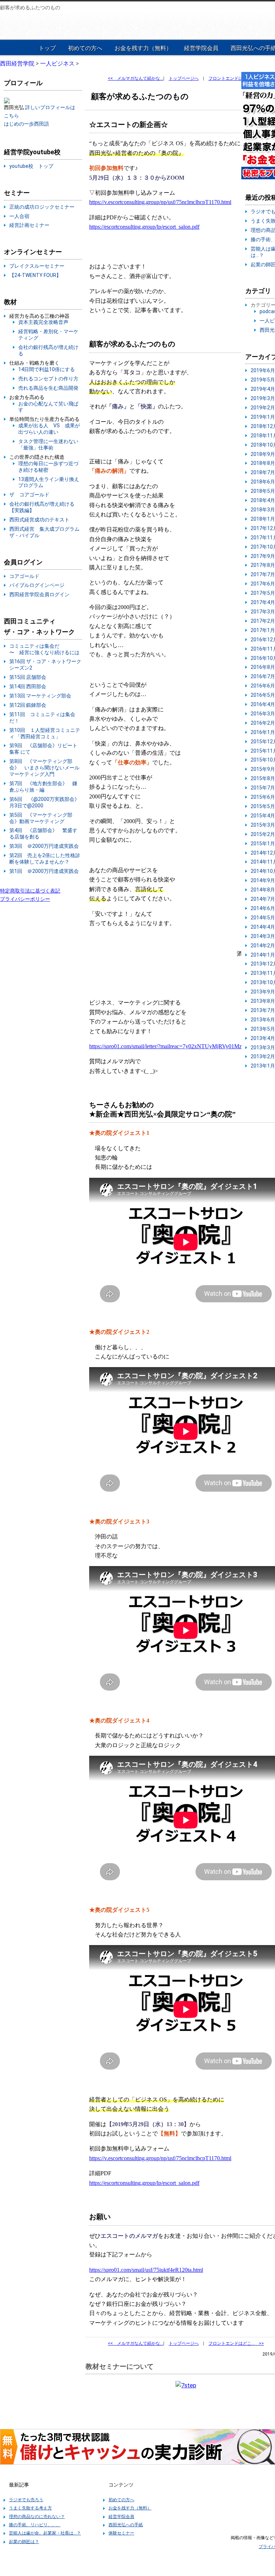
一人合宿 (19, 216)
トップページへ (184, 78)
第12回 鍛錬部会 (28, 705)
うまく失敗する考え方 (30, 2508)
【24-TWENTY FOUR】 (35, 275)
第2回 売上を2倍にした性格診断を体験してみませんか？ (45, 859)
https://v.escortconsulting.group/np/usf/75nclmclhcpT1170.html (160, 202)
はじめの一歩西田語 (26, 124)
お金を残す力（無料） (143, 48)
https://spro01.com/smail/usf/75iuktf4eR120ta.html (146, 2270)
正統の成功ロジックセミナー (42, 207)
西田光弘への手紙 (126, 2525)
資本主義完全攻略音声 (43, 322)
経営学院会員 (201, 48)
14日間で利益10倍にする (47, 369)
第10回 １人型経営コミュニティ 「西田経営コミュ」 (45, 733)
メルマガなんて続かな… (136, 78)
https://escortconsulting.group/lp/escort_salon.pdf (144, 227)
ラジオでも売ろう (26, 2500)
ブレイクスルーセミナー (37, 266)
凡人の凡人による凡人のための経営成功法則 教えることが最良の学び (47, 25)
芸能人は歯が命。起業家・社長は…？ (45, 2533)
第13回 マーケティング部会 (40, 696)
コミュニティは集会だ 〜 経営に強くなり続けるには (44, 649)
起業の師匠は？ (24, 2542)
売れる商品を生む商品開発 (48, 388)
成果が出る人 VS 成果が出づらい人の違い (49, 429)
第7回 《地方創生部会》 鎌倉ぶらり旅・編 (43, 787)
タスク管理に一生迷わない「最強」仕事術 (48, 444)
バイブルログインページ (37, 585)
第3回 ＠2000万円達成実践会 (44, 846)
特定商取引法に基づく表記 (30, 891)
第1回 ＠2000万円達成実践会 (44, 871)
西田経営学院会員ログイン (39, 594)
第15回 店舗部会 (28, 677)
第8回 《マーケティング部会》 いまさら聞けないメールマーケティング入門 (44, 768)
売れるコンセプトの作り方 (48, 379)
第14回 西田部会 (28, 686)
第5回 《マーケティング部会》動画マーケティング (41, 818)
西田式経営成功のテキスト (39, 520)
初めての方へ (85, 48)
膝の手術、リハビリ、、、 (35, 2525)
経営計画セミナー (29, 225)
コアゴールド (24, 576)
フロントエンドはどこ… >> (236, 78)
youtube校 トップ (31, 166)
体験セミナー (121, 2533)
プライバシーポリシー (25, 899)
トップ (47, 48)
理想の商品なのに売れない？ (37, 2517)
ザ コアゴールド (29, 495)
